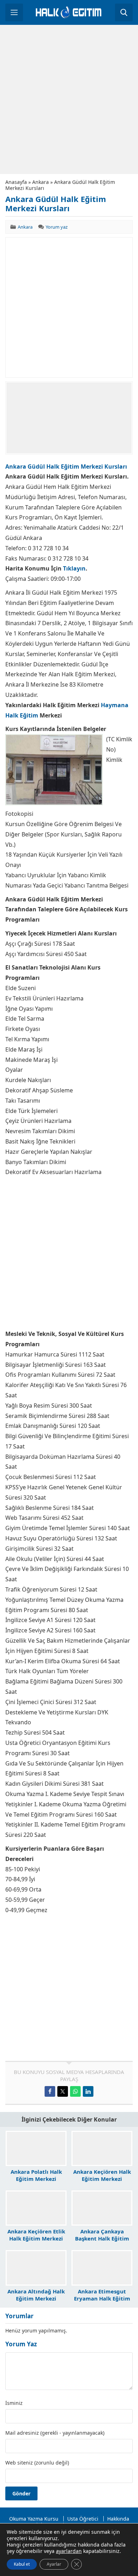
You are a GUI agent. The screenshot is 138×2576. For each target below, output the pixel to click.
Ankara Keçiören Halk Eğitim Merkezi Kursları (102, 2179)
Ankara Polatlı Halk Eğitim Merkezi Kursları (36, 2179)
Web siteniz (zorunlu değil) (37, 2463)
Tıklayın (74, 568)
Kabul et (22, 2564)
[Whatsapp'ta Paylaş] (75, 2091)
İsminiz (14, 2403)
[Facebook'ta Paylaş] (50, 2091)
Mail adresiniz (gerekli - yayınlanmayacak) (55, 2433)
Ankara (41, 182)
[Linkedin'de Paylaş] (88, 2091)
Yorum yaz (57, 227)
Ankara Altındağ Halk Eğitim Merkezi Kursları (36, 2298)
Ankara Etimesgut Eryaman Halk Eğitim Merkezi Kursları (102, 2298)
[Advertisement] (69, 99)
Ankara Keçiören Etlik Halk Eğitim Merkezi (36, 2235)
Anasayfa (16, 182)
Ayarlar (54, 2564)
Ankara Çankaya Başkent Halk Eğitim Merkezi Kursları (102, 2238)
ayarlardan (69, 2551)
